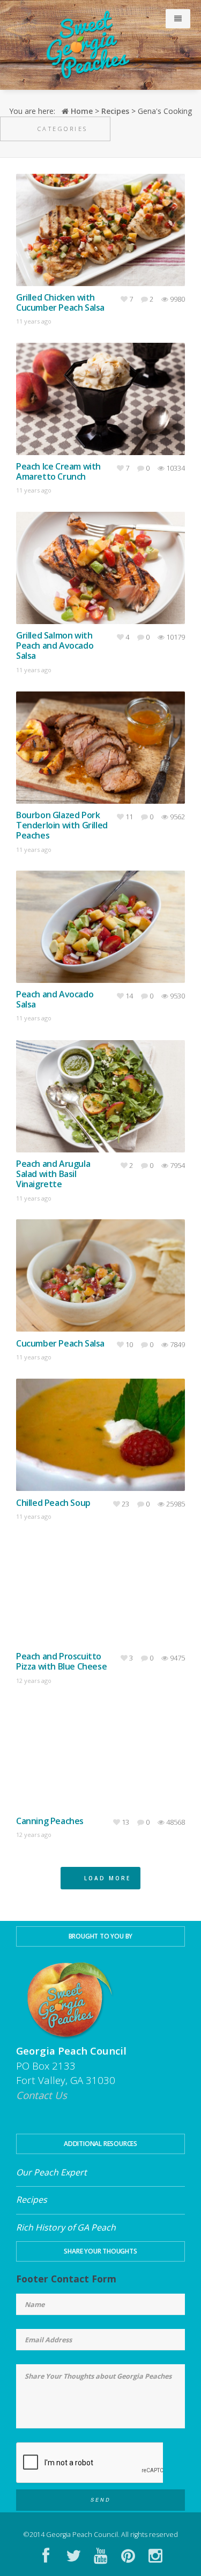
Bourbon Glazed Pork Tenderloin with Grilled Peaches (62, 826)
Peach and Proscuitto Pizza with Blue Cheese (61, 1662)
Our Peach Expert (51, 2172)
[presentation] (90, 2482)
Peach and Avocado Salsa (55, 999)
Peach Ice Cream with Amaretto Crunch (58, 472)
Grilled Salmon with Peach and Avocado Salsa (55, 646)
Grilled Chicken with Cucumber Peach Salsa (60, 303)
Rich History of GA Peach (66, 2227)
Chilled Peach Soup (53, 1503)
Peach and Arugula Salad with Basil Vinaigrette (53, 1174)
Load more (104, 1878)
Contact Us (42, 2095)
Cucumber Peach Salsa (60, 1344)
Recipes (115, 111)
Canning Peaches (50, 1821)
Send (101, 2500)
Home (81, 111)
